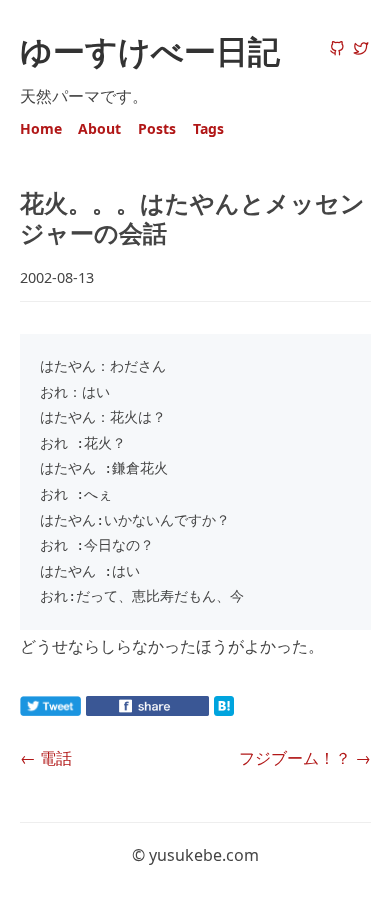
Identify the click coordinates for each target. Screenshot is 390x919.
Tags (208, 128)
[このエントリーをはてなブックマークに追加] (256, 710)
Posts (157, 128)
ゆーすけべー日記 (150, 50)
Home (41, 128)
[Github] (337, 50)
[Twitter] (361, 50)
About (99, 128)
